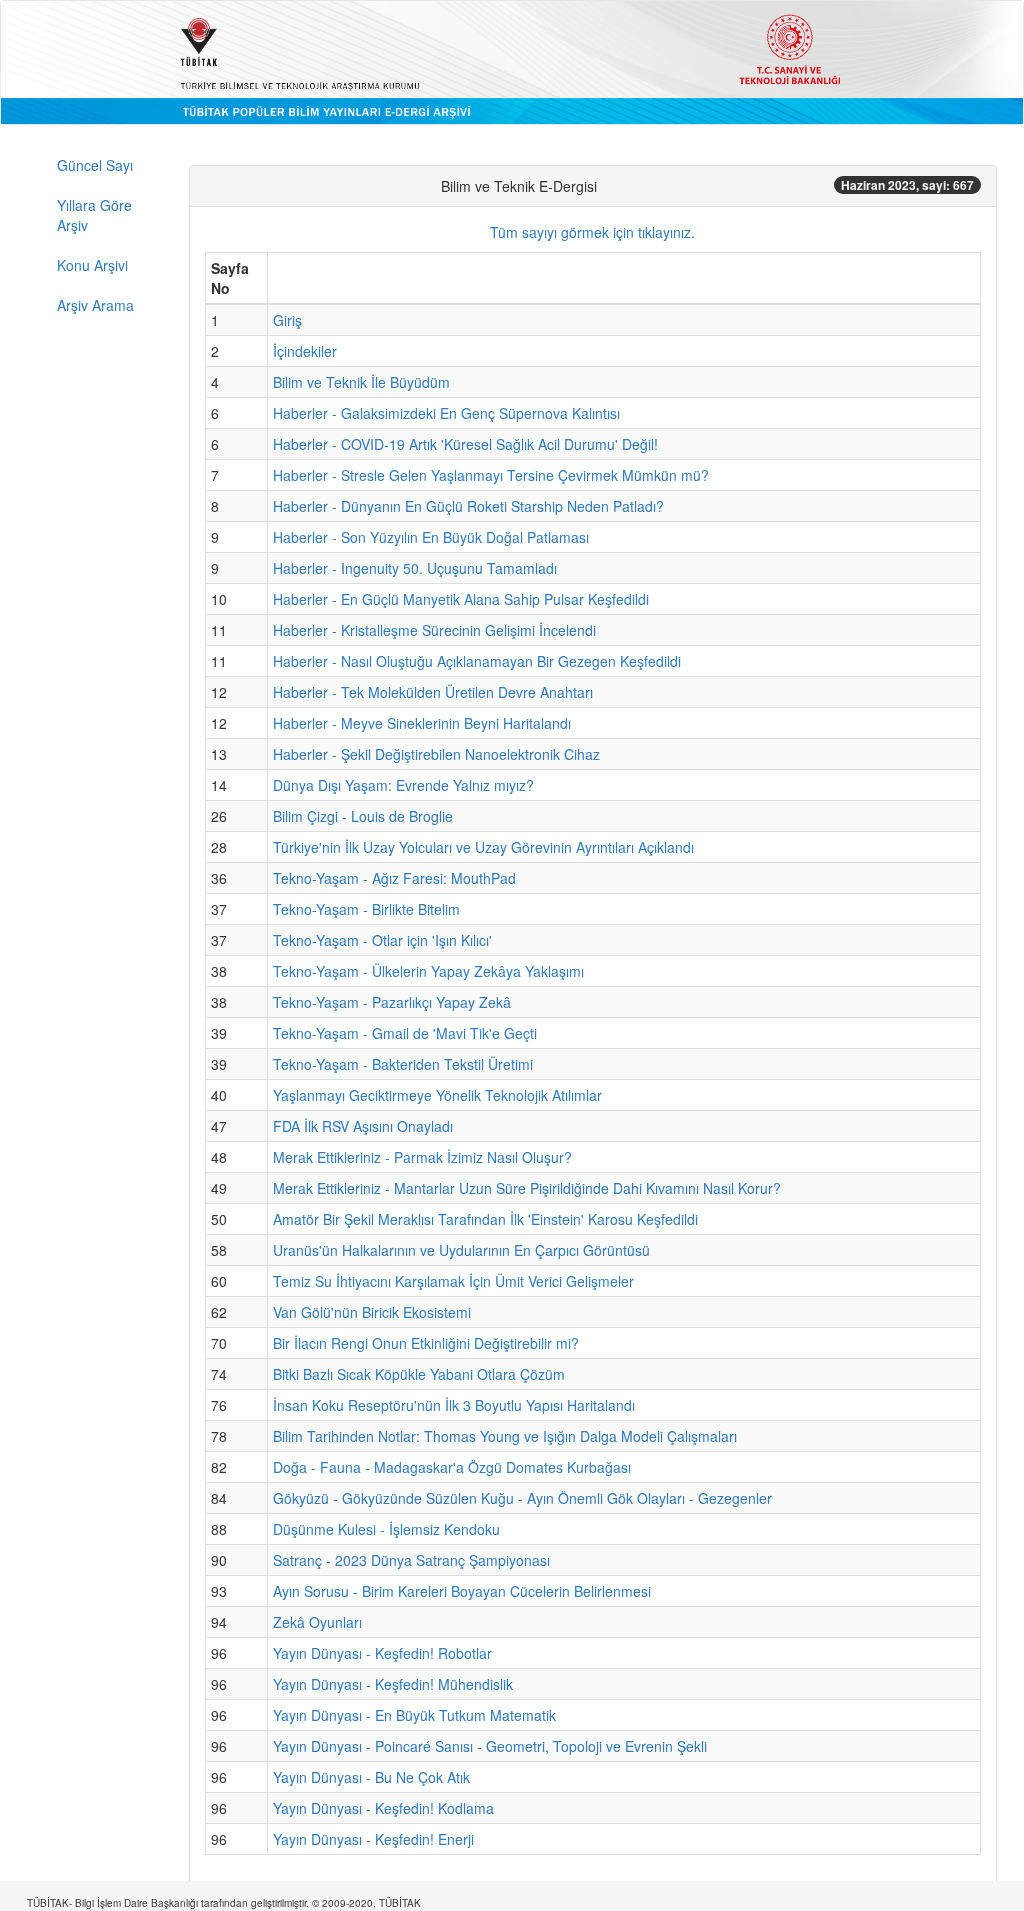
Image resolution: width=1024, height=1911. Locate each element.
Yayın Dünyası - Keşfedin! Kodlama (383, 1808)
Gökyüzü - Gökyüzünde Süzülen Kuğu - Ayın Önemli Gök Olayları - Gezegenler (522, 1498)
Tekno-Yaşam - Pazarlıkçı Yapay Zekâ (392, 1002)
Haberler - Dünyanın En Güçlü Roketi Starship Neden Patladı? (468, 506)
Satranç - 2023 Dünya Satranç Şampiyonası (411, 1560)
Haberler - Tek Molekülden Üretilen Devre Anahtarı (433, 692)
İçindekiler (305, 351)
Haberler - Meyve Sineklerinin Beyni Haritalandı (422, 723)
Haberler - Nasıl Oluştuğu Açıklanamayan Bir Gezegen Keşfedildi (477, 661)
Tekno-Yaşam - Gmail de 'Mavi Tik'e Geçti (405, 1033)
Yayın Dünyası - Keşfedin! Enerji (373, 1839)
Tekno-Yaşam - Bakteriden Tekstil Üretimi (403, 1064)
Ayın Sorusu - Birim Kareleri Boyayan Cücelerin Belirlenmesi (462, 1591)
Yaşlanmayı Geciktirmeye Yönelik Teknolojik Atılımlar (437, 1095)
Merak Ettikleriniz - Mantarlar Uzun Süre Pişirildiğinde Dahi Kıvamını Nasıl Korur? (527, 1188)
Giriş (287, 320)
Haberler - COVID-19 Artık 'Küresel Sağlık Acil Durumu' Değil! (465, 444)
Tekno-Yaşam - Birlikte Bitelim (366, 909)
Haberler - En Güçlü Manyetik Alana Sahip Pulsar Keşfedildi (461, 599)
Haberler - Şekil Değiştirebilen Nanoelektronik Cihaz (436, 754)
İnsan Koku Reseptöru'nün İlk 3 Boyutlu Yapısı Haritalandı (454, 1405)
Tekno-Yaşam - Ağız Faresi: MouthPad (394, 878)
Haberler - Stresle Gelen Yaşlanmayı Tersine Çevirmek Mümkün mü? (491, 475)
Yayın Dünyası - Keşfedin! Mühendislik (393, 1684)
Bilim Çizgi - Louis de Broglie (363, 816)
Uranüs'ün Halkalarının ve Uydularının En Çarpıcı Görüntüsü (461, 1250)
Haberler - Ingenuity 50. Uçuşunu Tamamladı (415, 568)
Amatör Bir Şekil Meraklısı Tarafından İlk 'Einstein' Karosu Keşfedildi (485, 1219)
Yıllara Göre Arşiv (94, 215)
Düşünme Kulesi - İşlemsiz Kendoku (386, 1529)
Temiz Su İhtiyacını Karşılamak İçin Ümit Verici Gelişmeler (453, 1281)
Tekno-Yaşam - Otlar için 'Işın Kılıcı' (382, 940)
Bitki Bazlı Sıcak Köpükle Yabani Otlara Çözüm (419, 1374)
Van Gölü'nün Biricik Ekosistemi (372, 1312)
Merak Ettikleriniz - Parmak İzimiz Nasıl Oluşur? (422, 1157)
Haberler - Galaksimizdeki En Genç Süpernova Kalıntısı (446, 413)
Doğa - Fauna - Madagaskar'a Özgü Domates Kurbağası (452, 1467)
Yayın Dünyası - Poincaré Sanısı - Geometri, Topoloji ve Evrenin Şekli (490, 1746)
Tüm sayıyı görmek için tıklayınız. (592, 232)
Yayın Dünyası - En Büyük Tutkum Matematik (414, 1715)
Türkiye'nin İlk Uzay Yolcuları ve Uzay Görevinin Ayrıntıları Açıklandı (483, 847)
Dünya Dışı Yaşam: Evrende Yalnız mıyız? (403, 785)
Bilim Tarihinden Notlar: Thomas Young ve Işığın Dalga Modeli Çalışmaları (505, 1436)
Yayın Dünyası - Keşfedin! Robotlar (382, 1653)
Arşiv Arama (95, 305)
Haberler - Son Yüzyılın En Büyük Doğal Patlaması (431, 537)
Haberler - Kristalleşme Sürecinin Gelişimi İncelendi (434, 630)
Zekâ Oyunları (317, 1622)
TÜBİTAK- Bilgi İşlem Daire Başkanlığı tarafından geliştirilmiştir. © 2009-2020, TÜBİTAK (224, 1903)
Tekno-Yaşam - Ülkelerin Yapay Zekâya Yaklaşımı (428, 971)
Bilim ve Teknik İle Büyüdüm (361, 382)
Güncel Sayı (95, 165)
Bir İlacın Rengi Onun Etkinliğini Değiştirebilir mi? (426, 1343)
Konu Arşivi (92, 265)
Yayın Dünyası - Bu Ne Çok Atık (371, 1777)
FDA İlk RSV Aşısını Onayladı (363, 1126)
